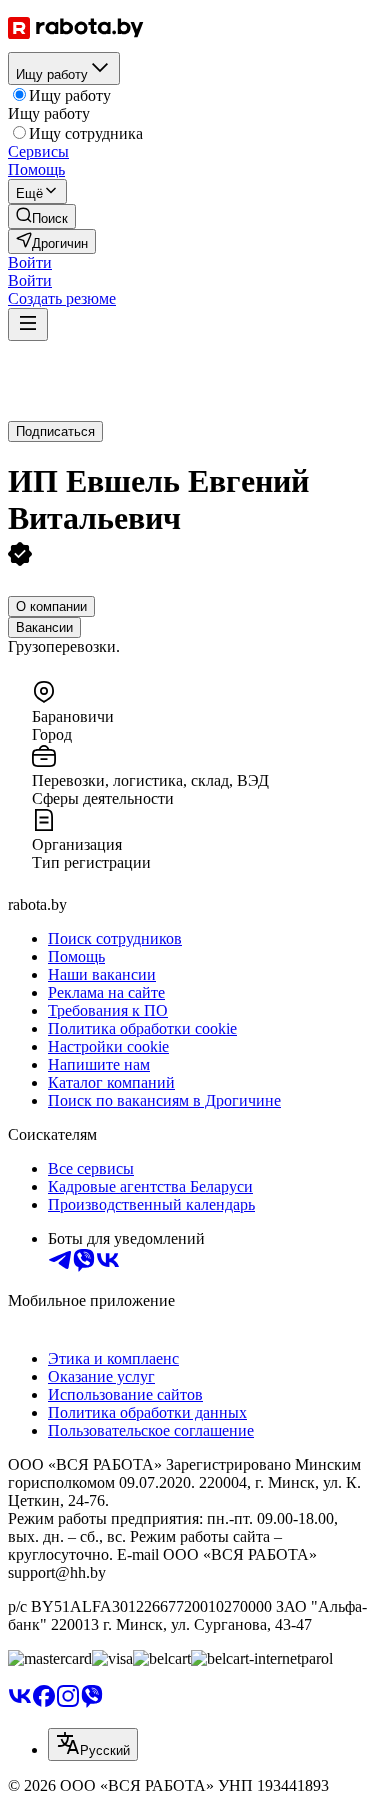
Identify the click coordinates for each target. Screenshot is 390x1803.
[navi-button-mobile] (28, 324)
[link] (42, 216)
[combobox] (93, 1744)
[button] (30, 262)
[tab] (51, 606)
